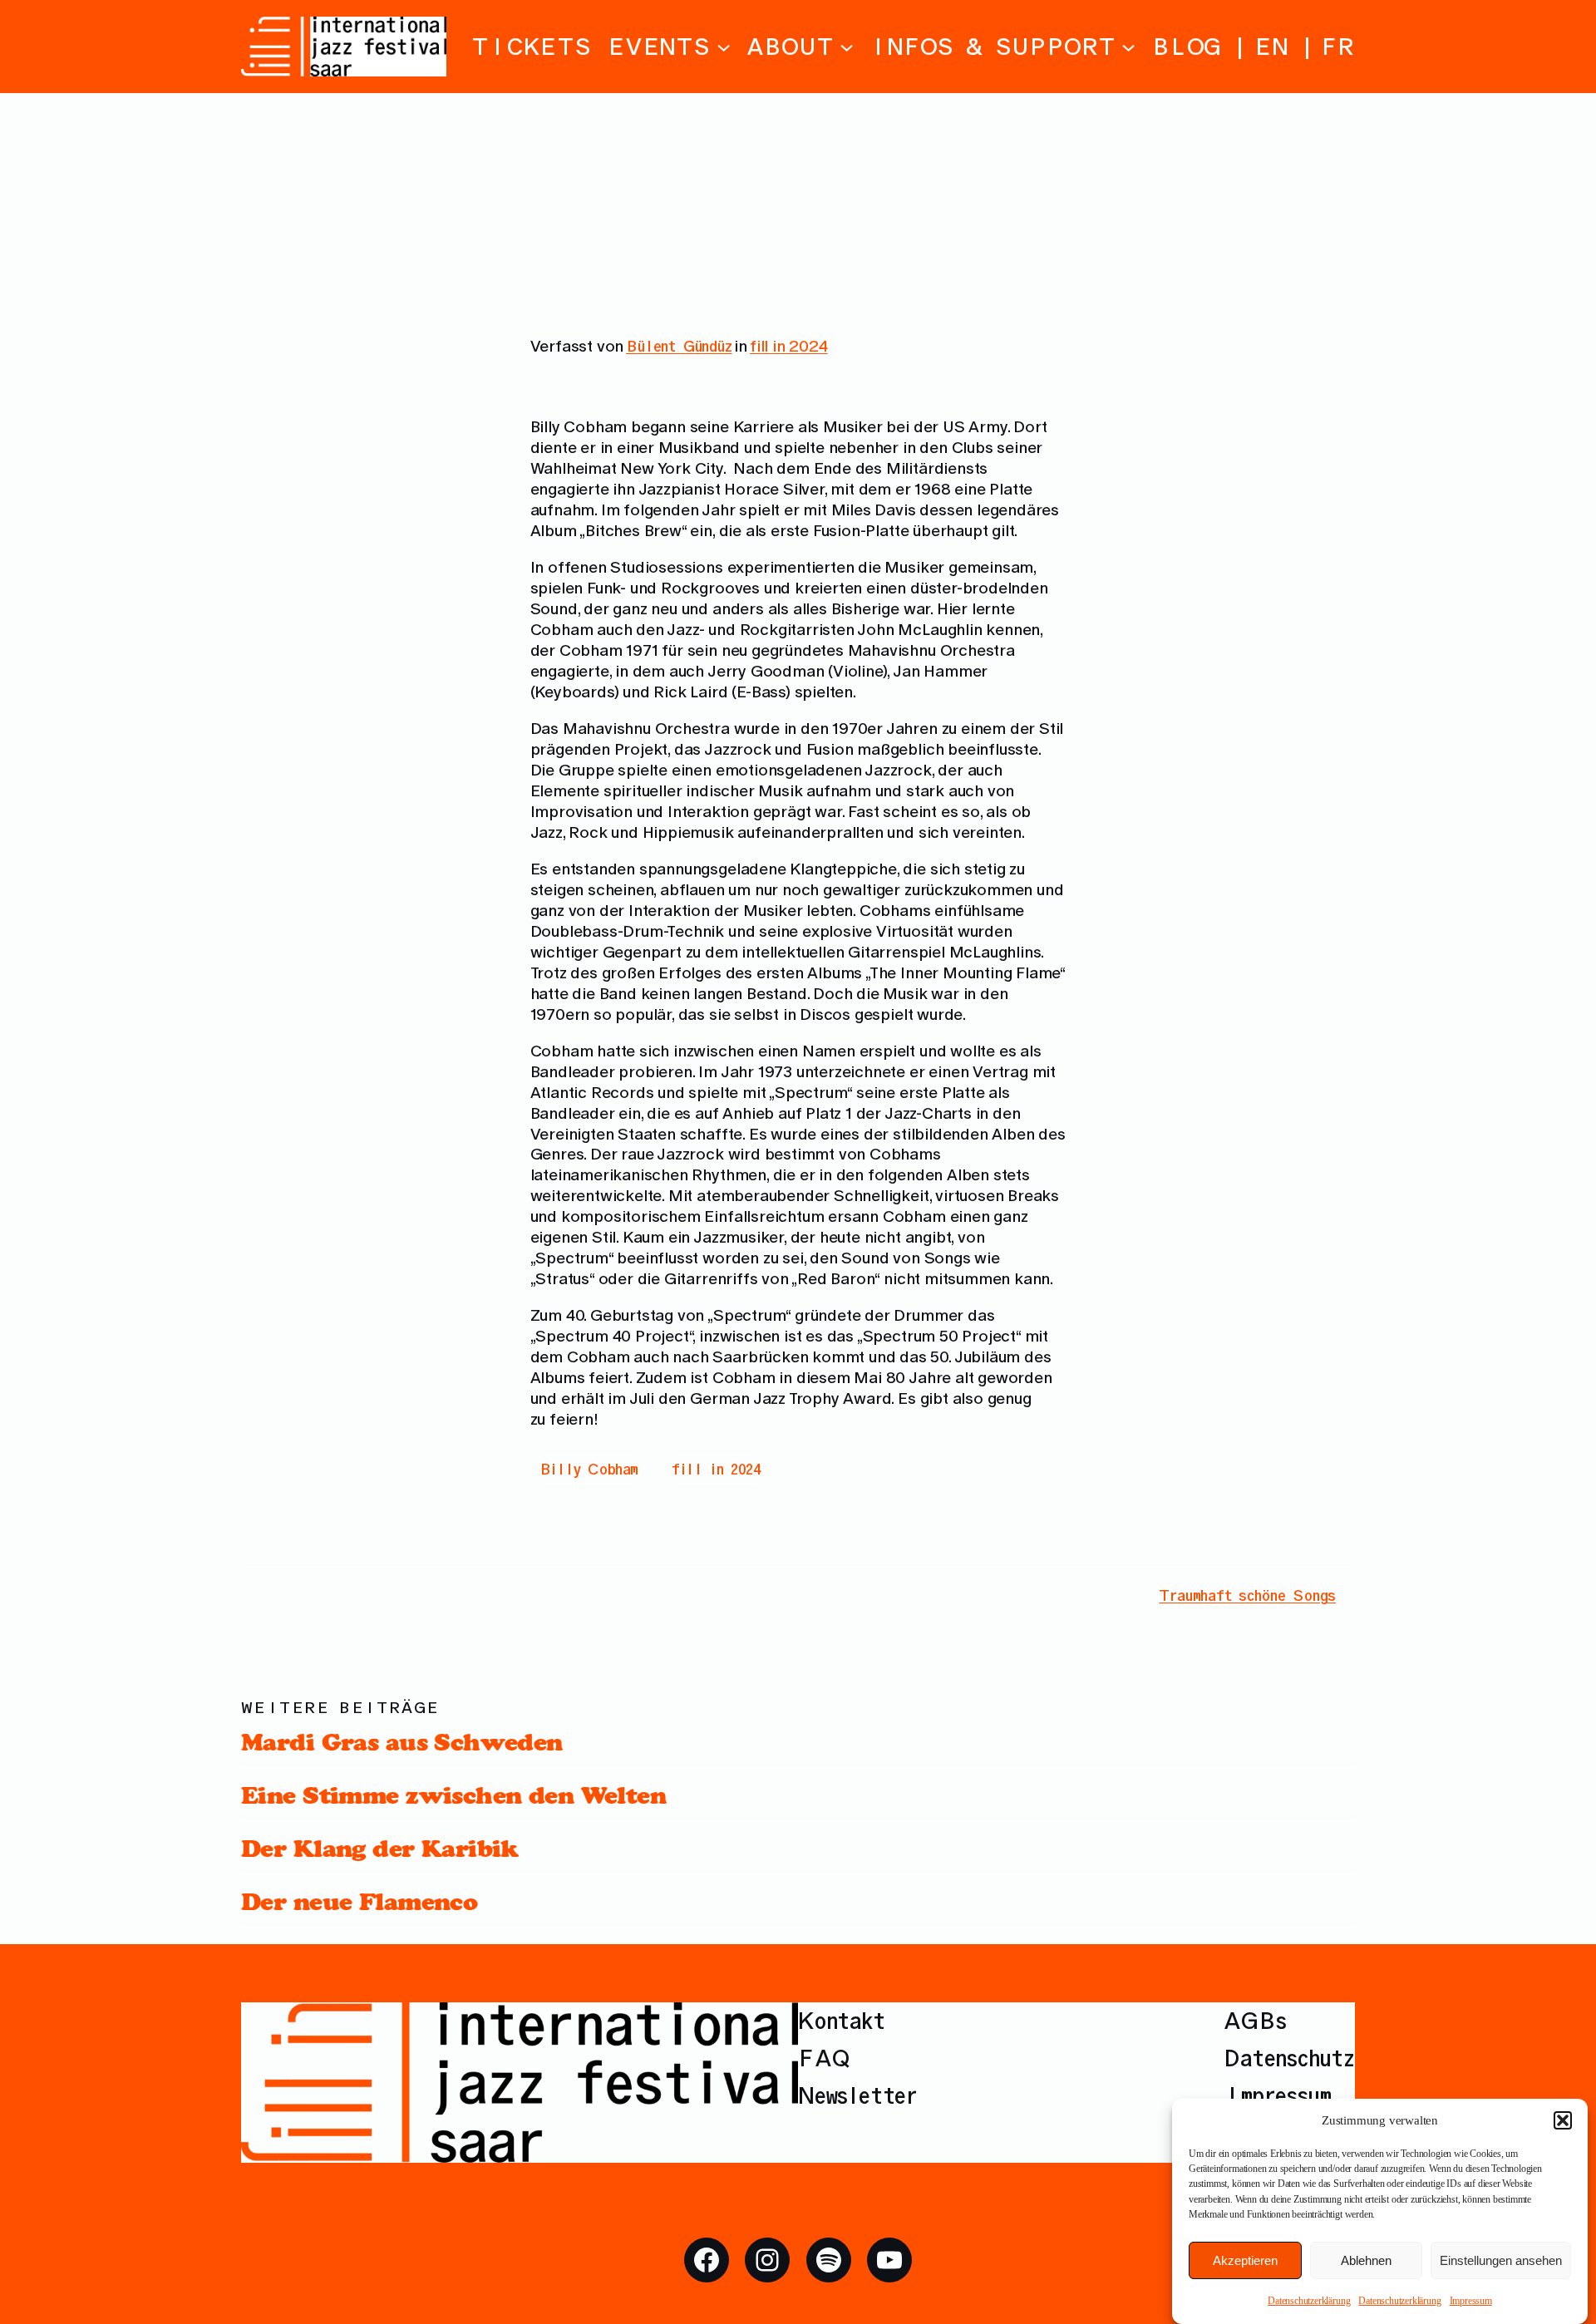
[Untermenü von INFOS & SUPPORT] (1128, 46)
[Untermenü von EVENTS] (724, 46)
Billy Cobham (589, 1469)
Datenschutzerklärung (1309, 2301)
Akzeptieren (1245, 2260)
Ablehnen (1366, 2260)
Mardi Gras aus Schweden (402, 1742)
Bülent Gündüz (679, 346)
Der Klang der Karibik (380, 1848)
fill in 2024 (789, 346)
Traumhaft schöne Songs (1247, 1595)
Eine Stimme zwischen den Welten (453, 1795)
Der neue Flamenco (359, 1901)
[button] (1563, 2120)
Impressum (1471, 2301)
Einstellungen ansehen (1501, 2260)
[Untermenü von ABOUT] (847, 46)
